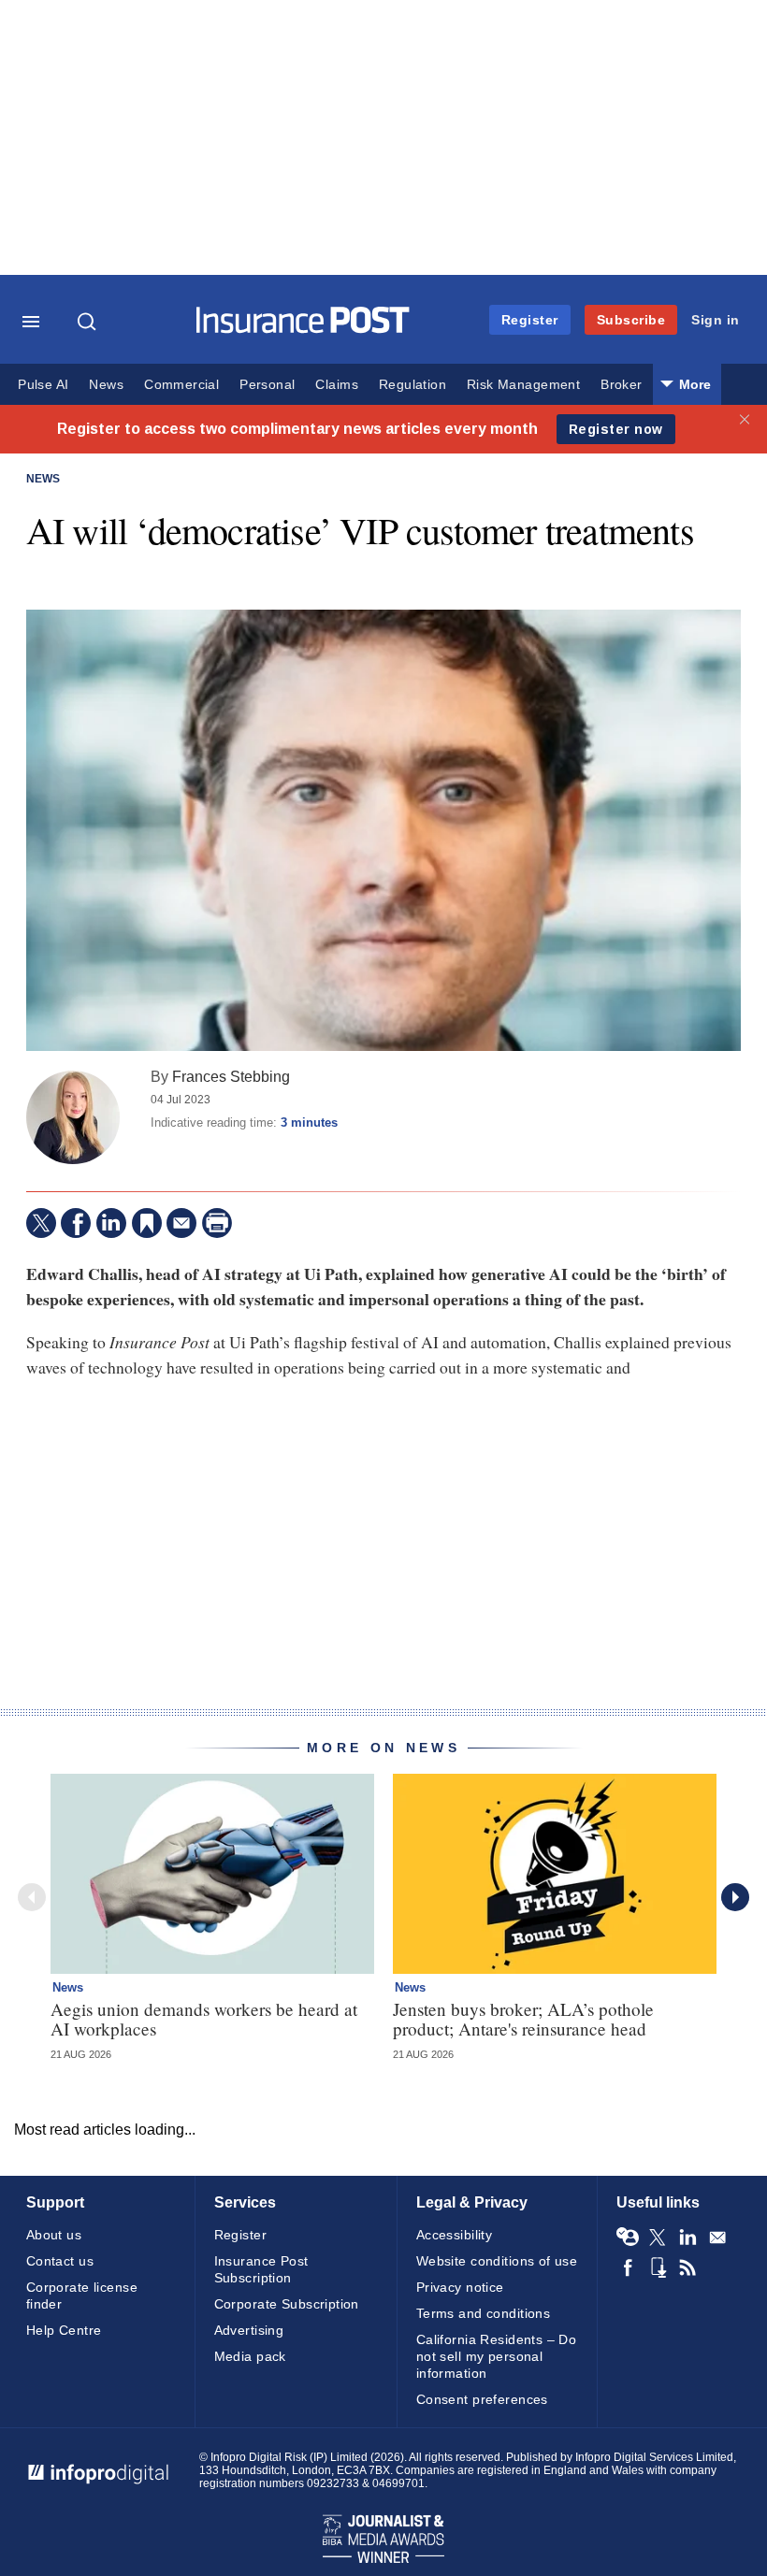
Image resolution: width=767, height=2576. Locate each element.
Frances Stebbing (231, 1076)
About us (54, 2235)
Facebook (628, 2267)
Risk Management (523, 385)
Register (530, 320)
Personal (267, 385)
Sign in (716, 320)
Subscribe (631, 320)
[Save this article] (147, 1223)
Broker (621, 385)
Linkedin (687, 2238)
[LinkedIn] (111, 1223)
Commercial (181, 385)
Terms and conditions (483, 2313)
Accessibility (454, 2235)
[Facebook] (76, 1223)
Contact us (60, 2261)
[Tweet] (41, 1223)
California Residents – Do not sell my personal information (497, 2356)
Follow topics (628, 2238)
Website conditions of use (497, 2261)
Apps (658, 2267)
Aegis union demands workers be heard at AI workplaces (204, 2019)
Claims (336, 385)
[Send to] (181, 1223)
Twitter (658, 2238)
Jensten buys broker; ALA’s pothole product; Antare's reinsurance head (523, 2019)
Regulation (412, 385)
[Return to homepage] (303, 329)
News (106, 385)
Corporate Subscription (287, 2304)
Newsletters (717, 2238)
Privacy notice (460, 2287)
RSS (687, 2267)
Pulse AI (43, 385)
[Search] (89, 322)
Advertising (249, 2330)
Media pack (250, 2356)
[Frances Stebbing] (73, 1117)
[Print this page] (217, 1223)
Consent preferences (482, 2399)
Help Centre (64, 2330)
